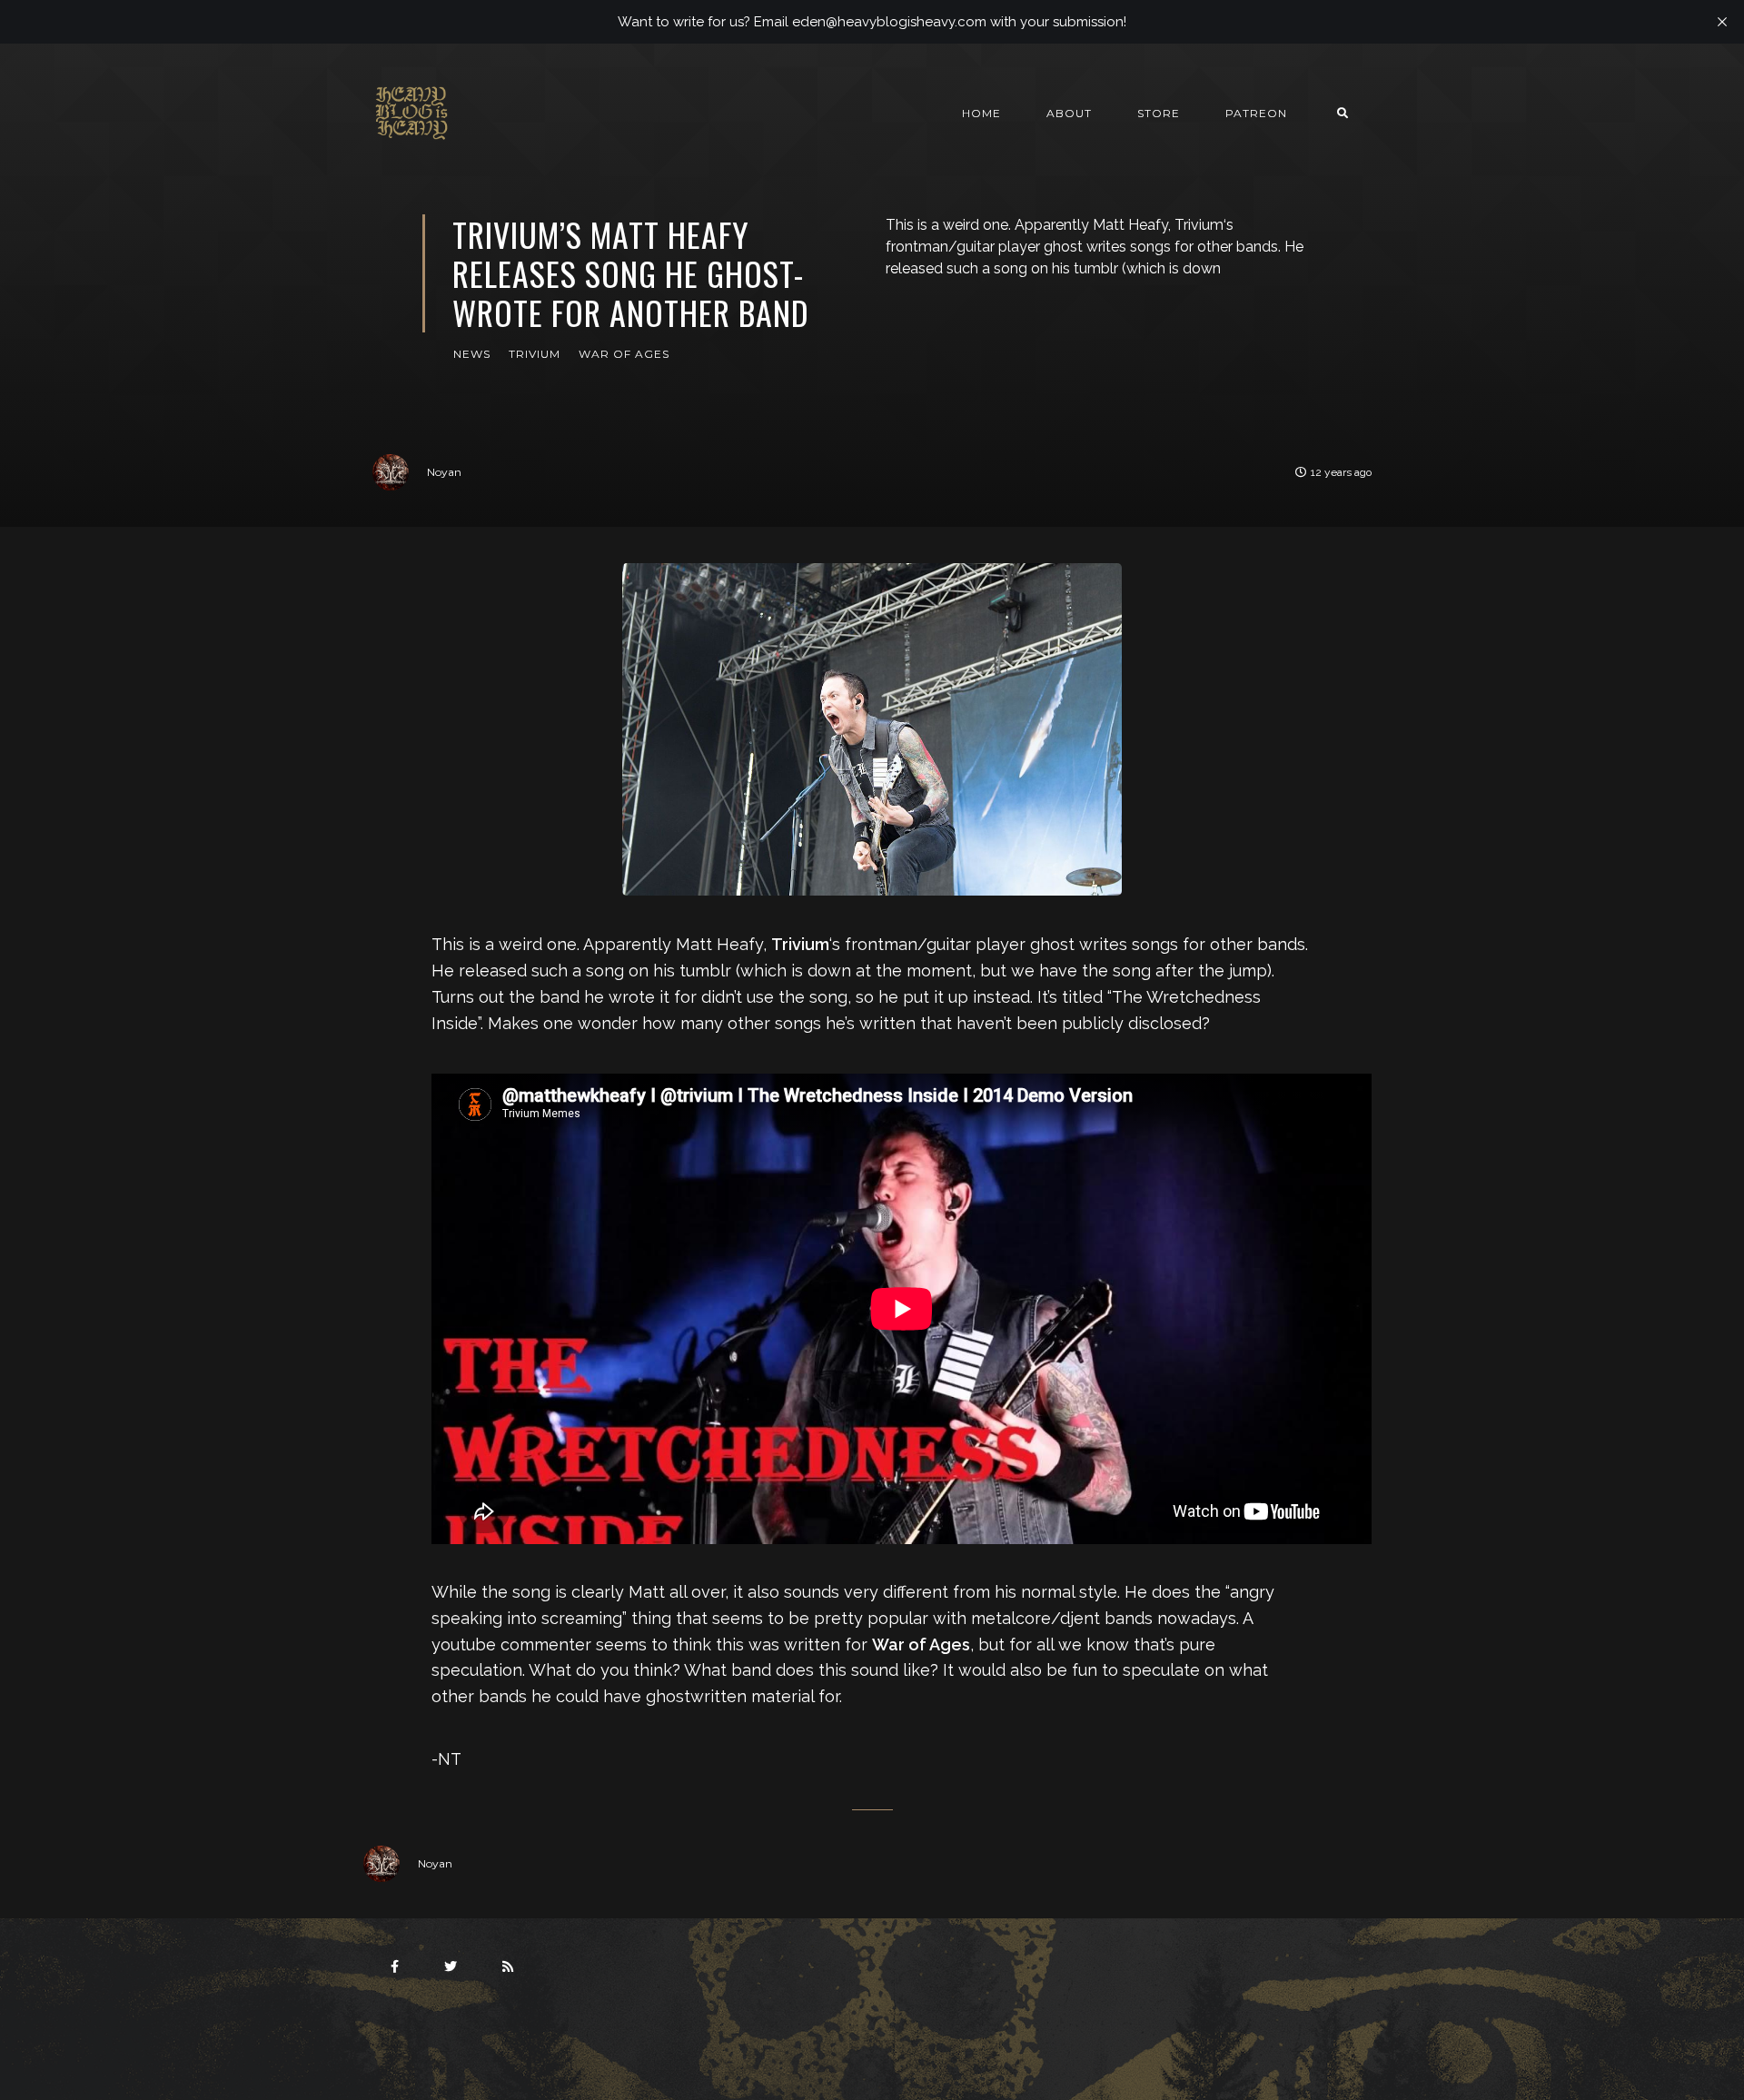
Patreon (1256, 113)
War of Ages (624, 354)
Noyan (444, 472)
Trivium (535, 354)
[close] (1722, 22)
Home (981, 113)
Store (1159, 113)
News (472, 354)
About (1069, 113)
